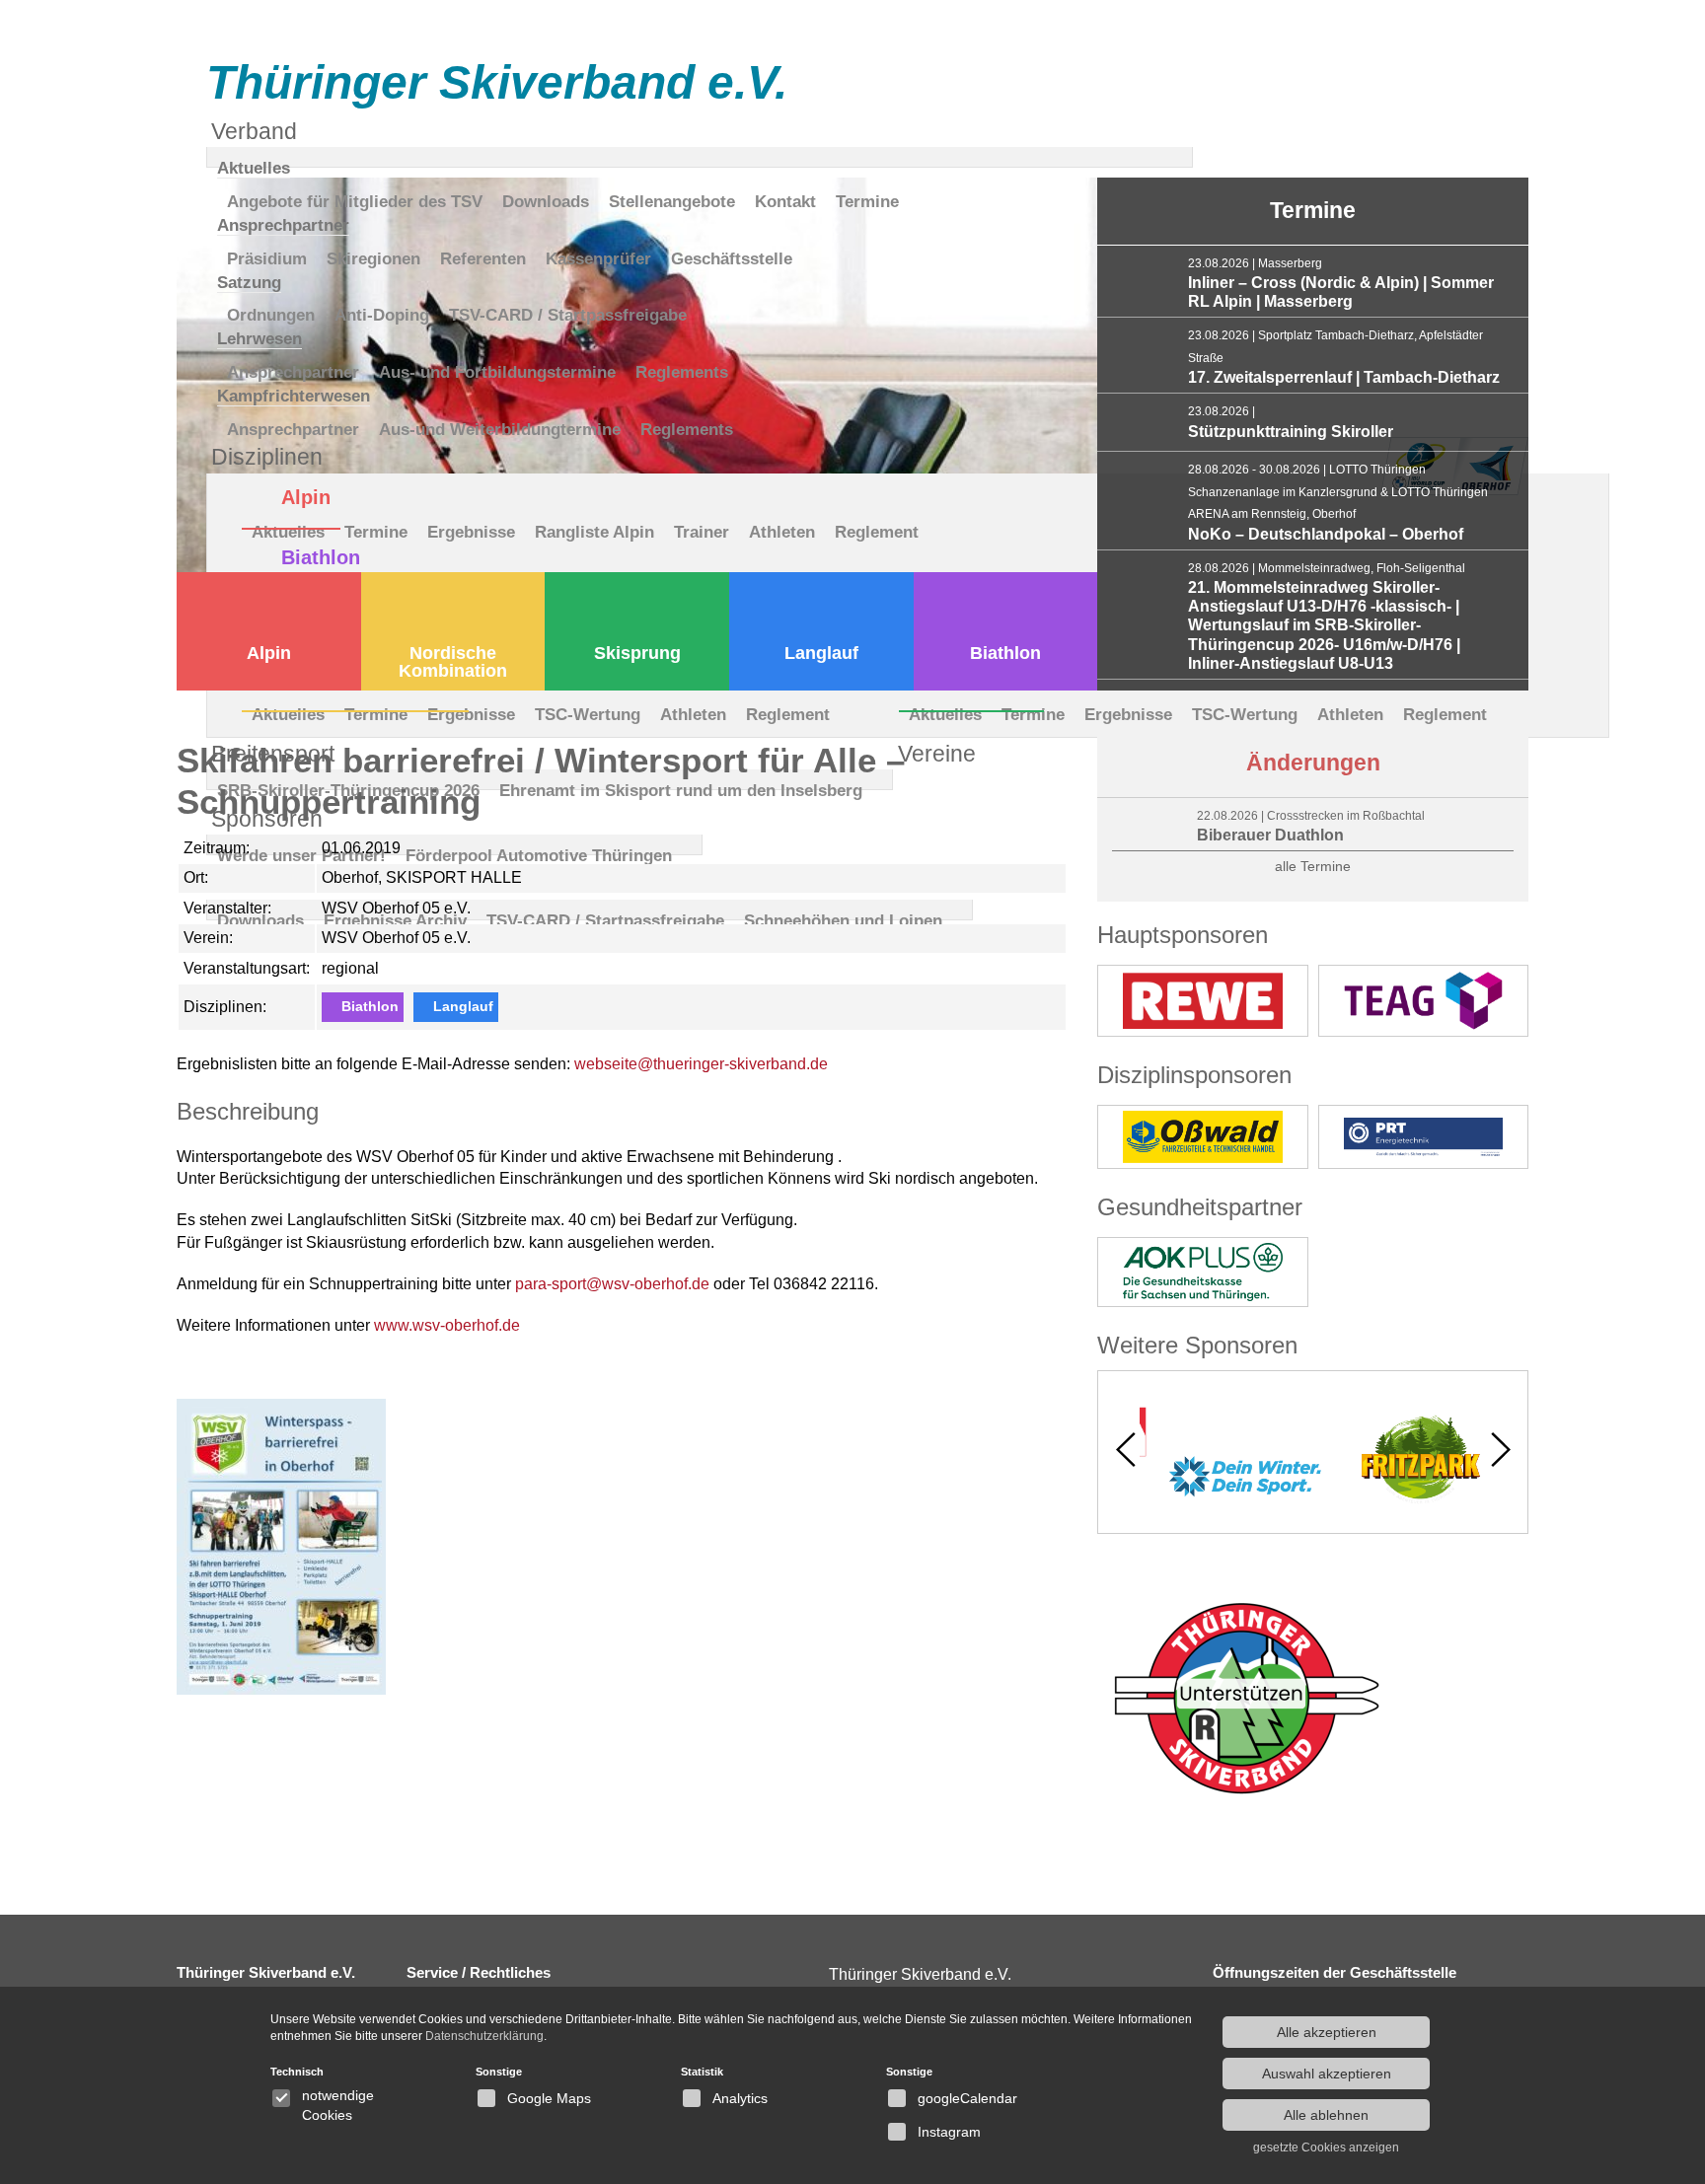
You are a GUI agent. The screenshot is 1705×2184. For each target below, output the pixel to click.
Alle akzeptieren (1327, 2032)
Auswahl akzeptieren (1327, 2074)
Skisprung (637, 653)
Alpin (269, 653)
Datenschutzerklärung (484, 2036)
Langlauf (821, 653)
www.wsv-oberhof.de (447, 1325)
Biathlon (1005, 653)
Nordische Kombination (453, 662)
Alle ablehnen (1326, 2115)
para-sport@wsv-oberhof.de (612, 1284)
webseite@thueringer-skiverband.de (701, 1064)
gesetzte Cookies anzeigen (1326, 2148)
